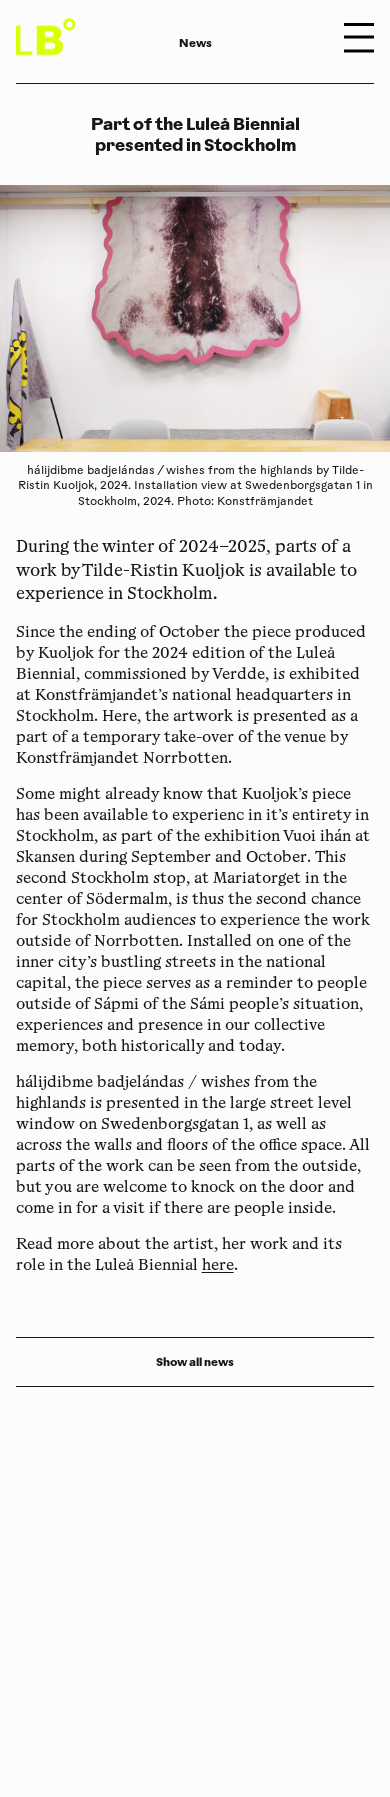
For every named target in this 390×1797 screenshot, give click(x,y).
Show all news (195, 1362)
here (218, 1266)
